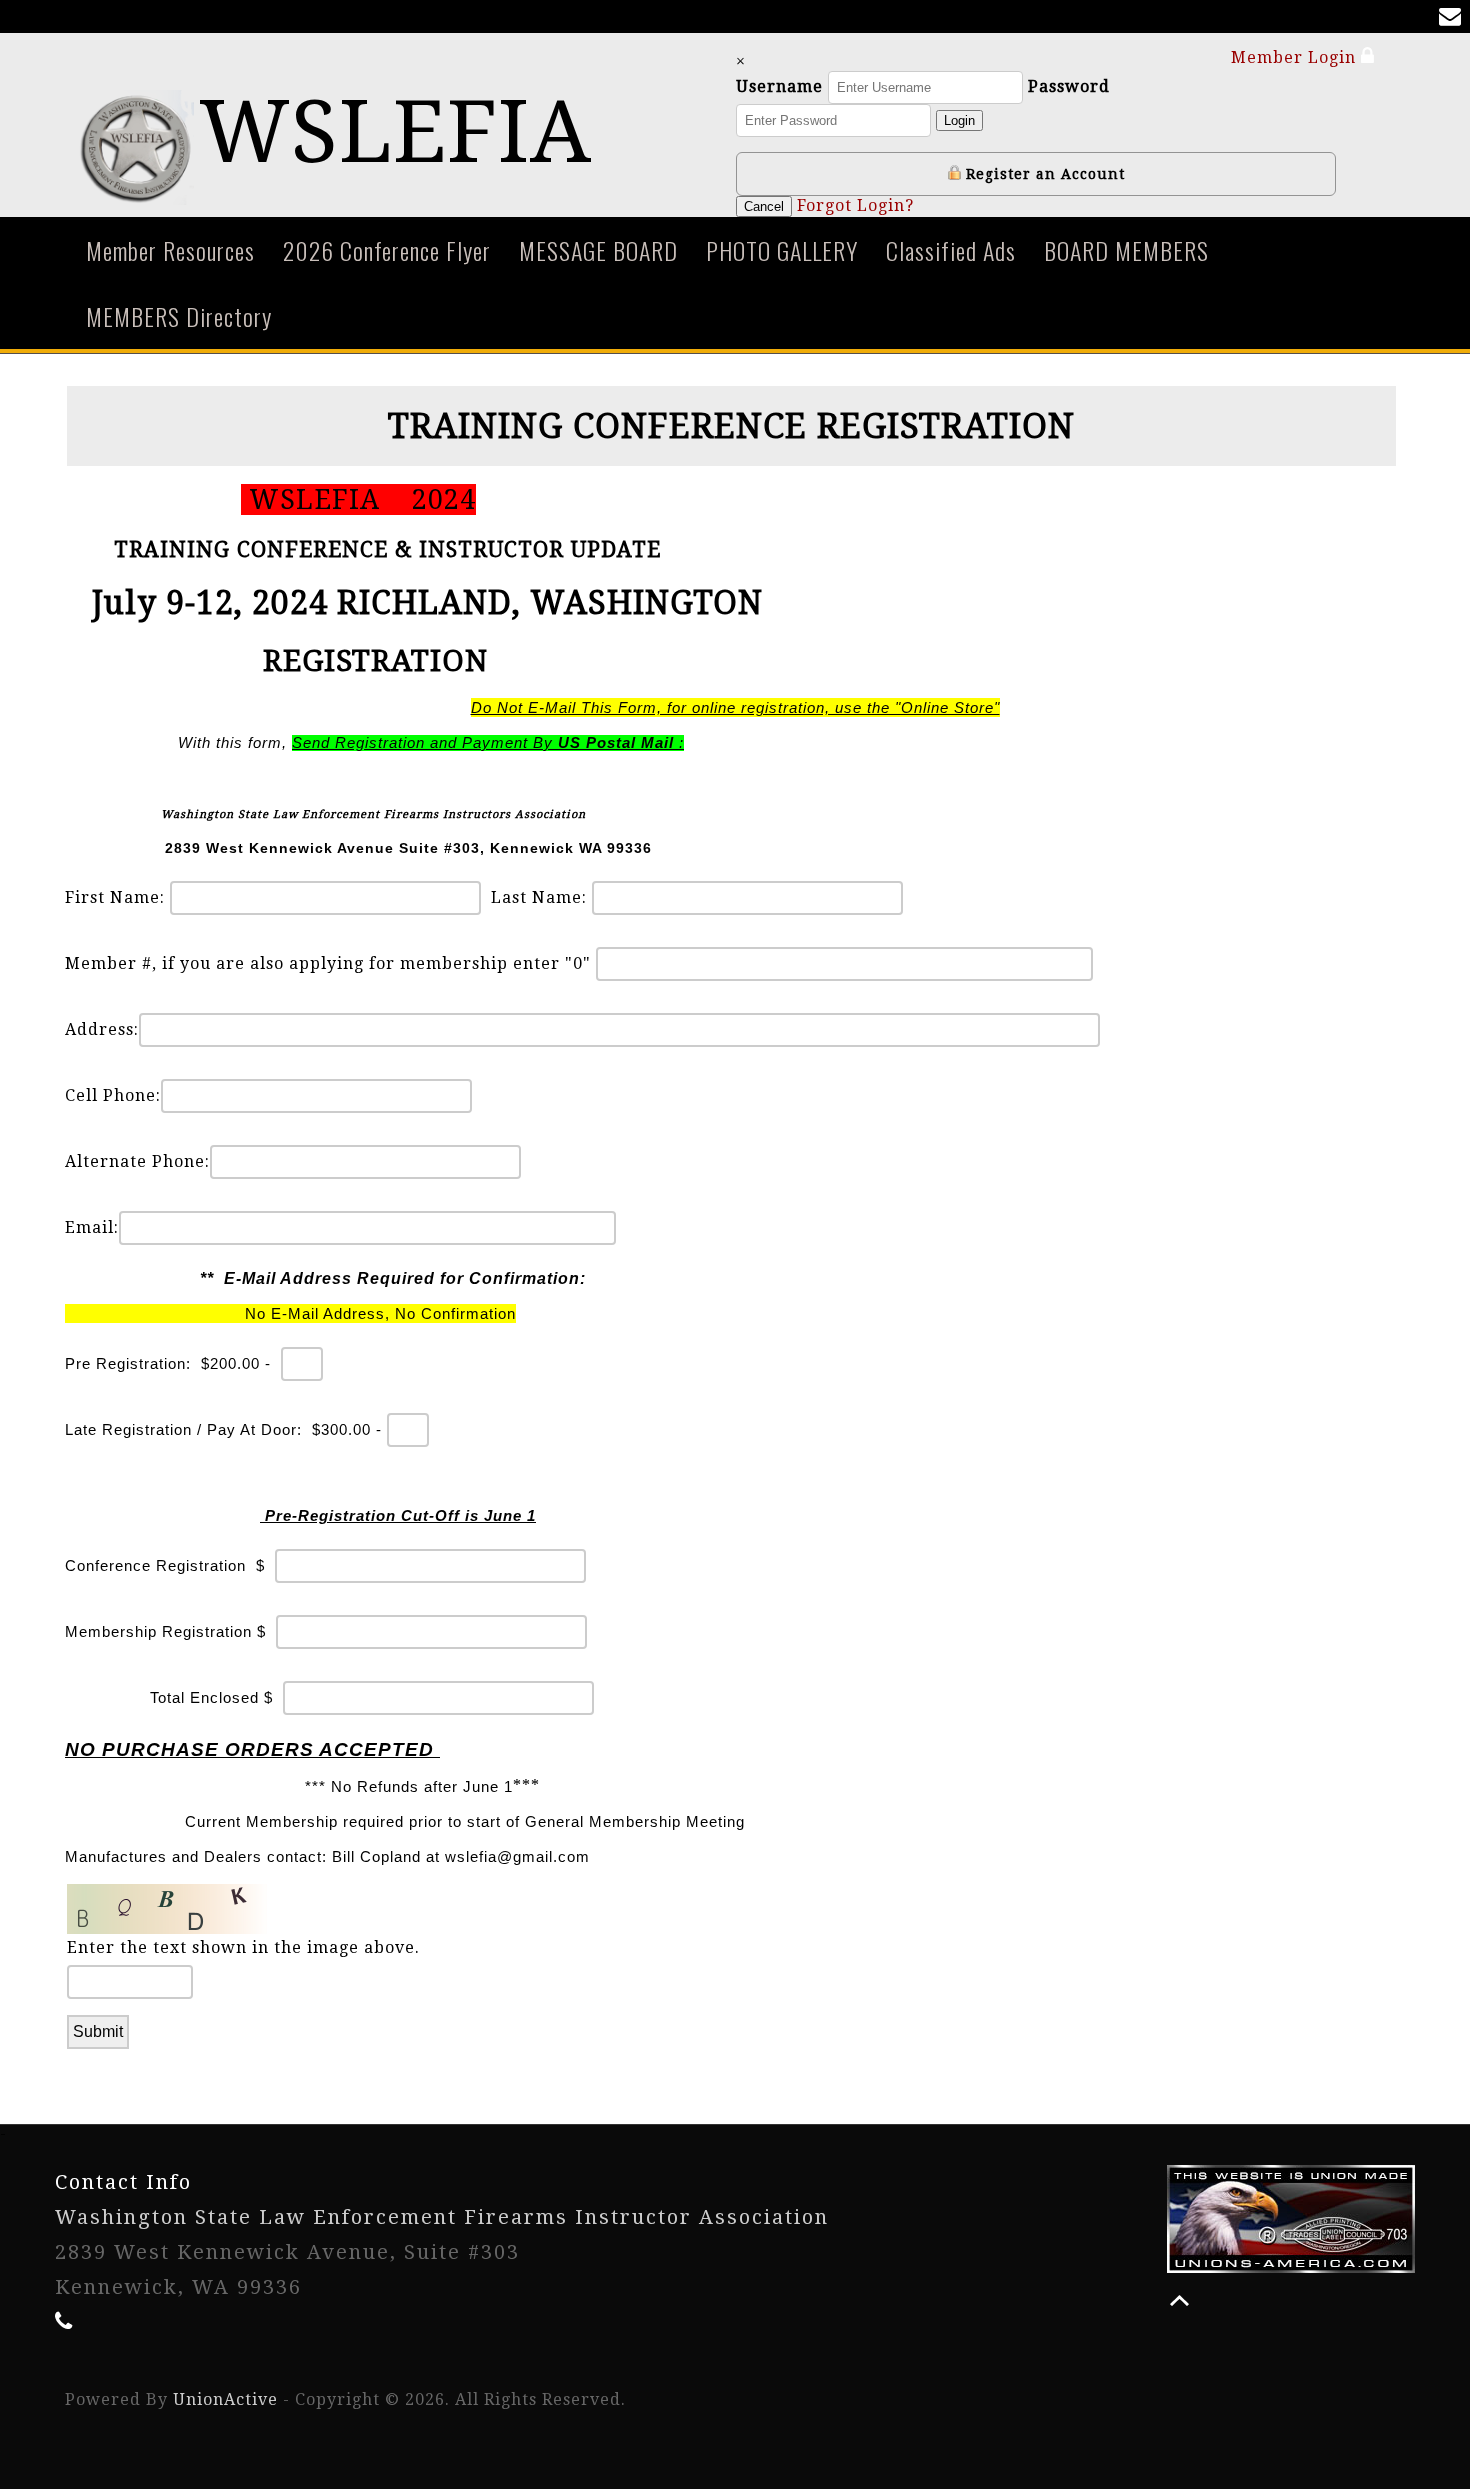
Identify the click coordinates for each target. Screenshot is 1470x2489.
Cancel (764, 206)
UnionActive (225, 2399)
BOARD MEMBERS (1126, 250)
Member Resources (170, 250)
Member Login (1296, 57)
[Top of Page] (1179, 2300)
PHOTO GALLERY (782, 250)
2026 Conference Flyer (387, 250)
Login (959, 120)
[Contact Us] (1454, 18)
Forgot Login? (855, 205)
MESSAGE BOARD (598, 250)
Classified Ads (951, 250)
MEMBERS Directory (179, 316)
